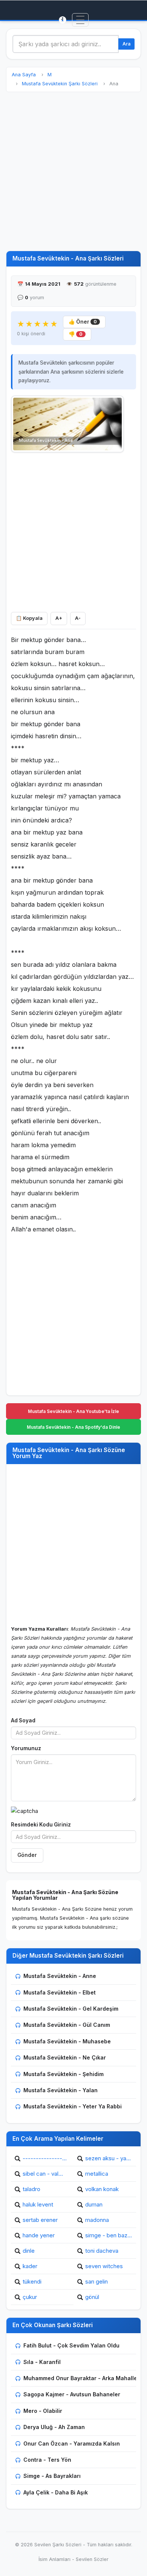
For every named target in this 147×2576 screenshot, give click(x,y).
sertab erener (40, 2220)
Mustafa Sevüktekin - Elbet (60, 1992)
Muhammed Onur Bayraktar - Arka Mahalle (80, 2378)
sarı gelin (96, 2281)
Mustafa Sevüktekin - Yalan (60, 2090)
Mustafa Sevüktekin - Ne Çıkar (65, 2057)
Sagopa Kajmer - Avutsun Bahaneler (72, 2394)
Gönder (27, 1855)
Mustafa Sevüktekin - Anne (60, 1976)
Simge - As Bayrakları (52, 2476)
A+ (59, 618)
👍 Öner (83, 322)
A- (78, 618)
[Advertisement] (73, 171)
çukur (30, 2297)
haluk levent (38, 2204)
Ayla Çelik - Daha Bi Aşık (56, 2492)
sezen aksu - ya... (108, 2158)
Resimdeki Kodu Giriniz (41, 1825)
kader (30, 2266)
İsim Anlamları (54, 2559)
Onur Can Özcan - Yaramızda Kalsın (72, 2443)
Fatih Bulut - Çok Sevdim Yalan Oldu (71, 2345)
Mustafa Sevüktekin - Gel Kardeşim (71, 2009)
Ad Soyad (23, 1720)
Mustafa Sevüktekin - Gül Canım (67, 2025)
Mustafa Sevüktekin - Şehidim (64, 2074)
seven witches (104, 2266)
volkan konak (102, 2189)
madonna (97, 2220)
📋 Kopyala (29, 618)
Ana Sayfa (24, 75)
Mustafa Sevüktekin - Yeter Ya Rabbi (73, 2106)
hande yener (39, 2235)
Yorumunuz (26, 1748)
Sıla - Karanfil (42, 2362)
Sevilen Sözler (92, 2559)
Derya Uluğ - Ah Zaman (54, 2427)
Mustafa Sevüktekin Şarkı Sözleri (60, 84)
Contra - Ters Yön (47, 2460)
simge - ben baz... (109, 2235)
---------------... (45, 2158)
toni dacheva (102, 2251)
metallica (97, 2174)
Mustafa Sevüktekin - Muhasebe (67, 2041)
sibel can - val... (43, 2174)
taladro (31, 2189)
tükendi (32, 2281)
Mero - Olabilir (43, 2411)
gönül (92, 2297)
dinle (29, 2251)
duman (94, 2204)
